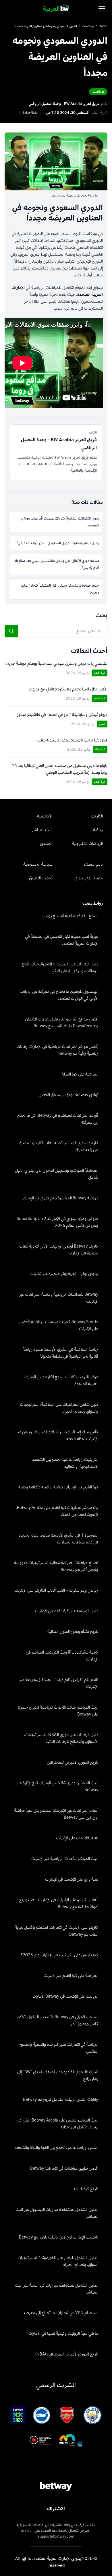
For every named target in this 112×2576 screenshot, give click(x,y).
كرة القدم (100, 673)
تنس (102, 724)
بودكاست (88, 26)
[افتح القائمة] (102, 9)
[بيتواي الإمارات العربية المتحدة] (56, 9)
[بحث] (11, 631)
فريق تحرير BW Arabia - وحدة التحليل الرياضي (64, 104)
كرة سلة (100, 749)
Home (103, 26)
